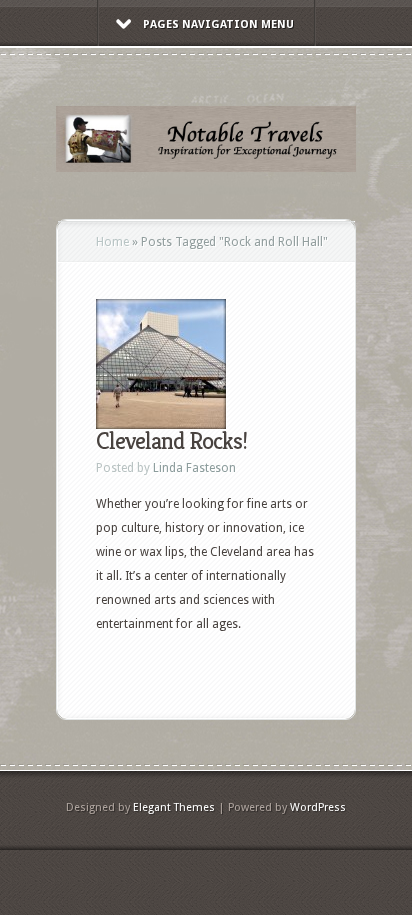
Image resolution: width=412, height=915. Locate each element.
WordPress (318, 807)
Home (112, 242)
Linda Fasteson (194, 468)
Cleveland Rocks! (171, 441)
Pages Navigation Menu (218, 24)
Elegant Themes (174, 807)
